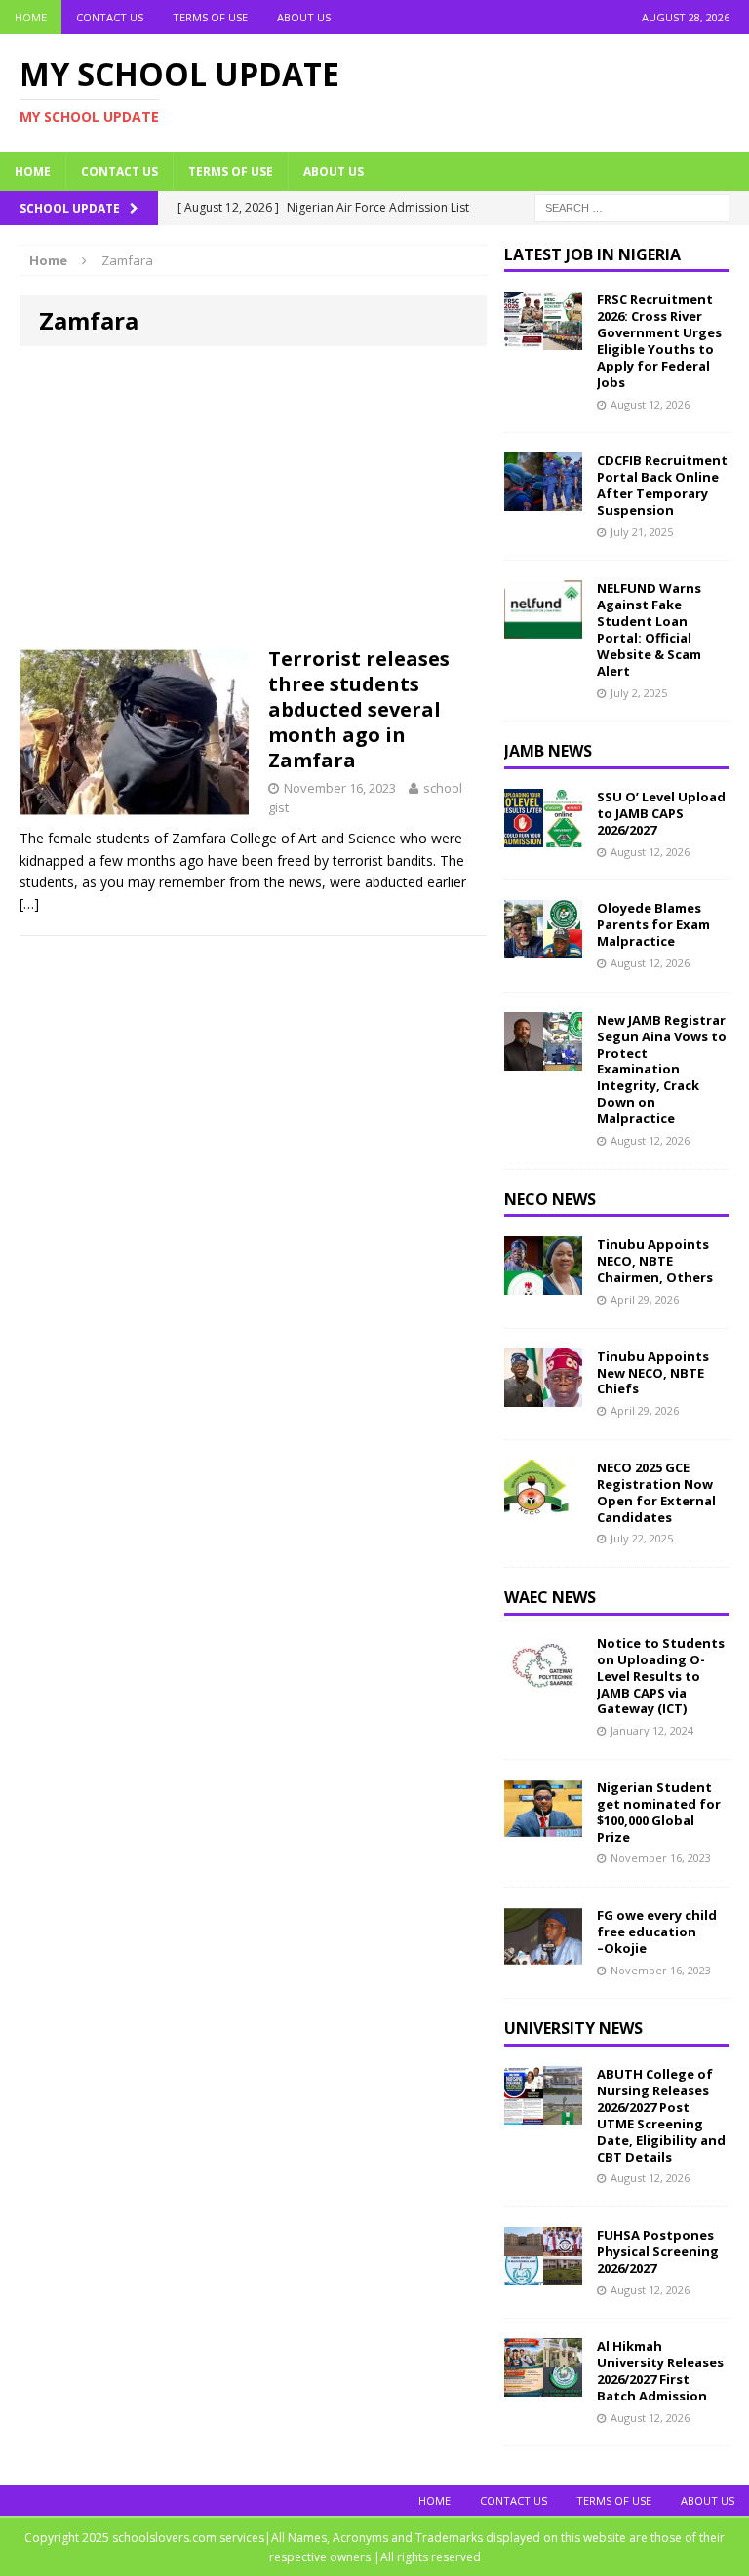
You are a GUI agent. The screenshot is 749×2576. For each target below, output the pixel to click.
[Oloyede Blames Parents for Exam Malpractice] (543, 947)
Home (31, 17)
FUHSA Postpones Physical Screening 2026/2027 (658, 2251)
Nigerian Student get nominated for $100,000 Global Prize (659, 1812)
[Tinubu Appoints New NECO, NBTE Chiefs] (543, 1395)
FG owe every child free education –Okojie (657, 1932)
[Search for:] (632, 206)
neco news (550, 1199)
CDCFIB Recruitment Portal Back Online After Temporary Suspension (662, 485)
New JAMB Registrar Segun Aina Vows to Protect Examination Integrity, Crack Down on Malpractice (662, 1069)
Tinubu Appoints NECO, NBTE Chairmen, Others (655, 1261)
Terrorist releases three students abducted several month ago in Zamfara (359, 709)
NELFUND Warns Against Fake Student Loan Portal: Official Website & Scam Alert (649, 629)
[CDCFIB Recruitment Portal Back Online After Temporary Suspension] (543, 500)
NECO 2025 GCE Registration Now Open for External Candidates (656, 1492)
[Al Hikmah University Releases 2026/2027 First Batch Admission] (543, 2385)
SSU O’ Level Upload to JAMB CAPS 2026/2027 (661, 813)
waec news (550, 1597)
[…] (29, 903)
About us (304, 17)
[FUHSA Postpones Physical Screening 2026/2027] (543, 2274)
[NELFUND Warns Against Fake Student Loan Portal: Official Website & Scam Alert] (543, 627)
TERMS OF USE (210, 17)
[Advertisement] (253, 502)
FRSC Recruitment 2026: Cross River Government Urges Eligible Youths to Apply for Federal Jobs (659, 340)
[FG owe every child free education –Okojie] (543, 1954)
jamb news (548, 751)
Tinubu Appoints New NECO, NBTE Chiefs (653, 1373)
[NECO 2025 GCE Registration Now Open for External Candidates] (543, 1507)
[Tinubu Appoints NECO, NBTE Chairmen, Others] (543, 1284)
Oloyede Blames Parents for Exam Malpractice (653, 924)
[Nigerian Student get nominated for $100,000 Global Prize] (543, 1827)
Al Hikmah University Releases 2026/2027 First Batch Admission (660, 2371)
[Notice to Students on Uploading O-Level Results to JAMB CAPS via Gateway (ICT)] (543, 1681)
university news (573, 2028)
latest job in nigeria (592, 254)
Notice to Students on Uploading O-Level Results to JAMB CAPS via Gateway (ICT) (661, 1676)
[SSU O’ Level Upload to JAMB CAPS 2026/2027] (543, 836)
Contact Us (110, 17)
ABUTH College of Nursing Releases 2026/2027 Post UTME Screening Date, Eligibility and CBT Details (661, 2115)
